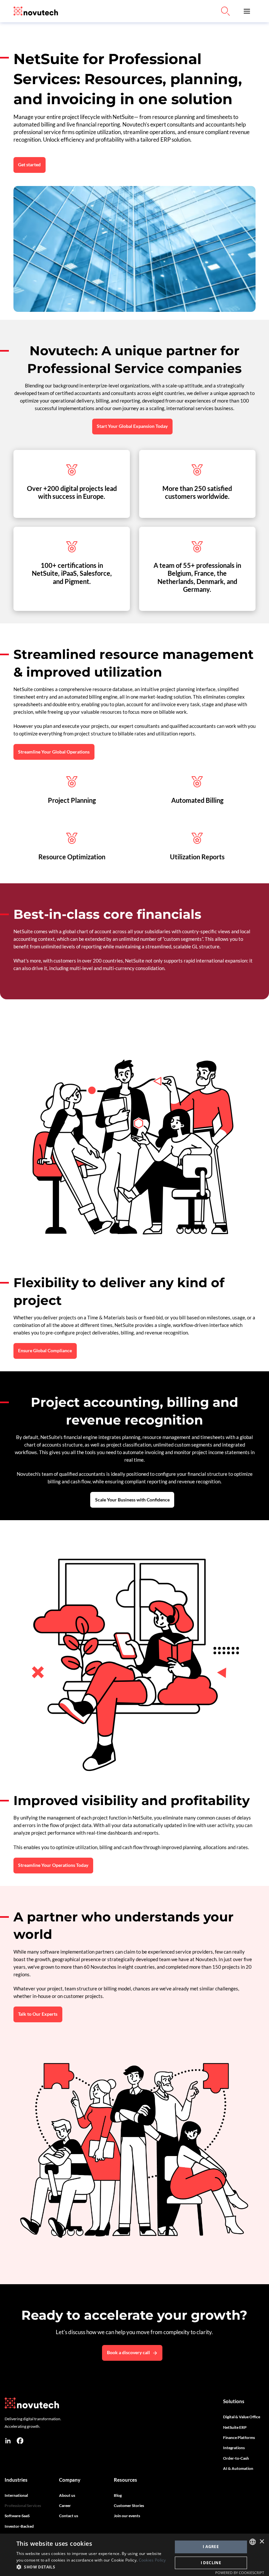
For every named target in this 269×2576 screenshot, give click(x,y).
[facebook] (20, 2441)
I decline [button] (211, 2563)
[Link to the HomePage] (36, 11)
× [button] (262, 2542)
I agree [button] (211, 2547)
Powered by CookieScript (240, 2573)
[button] (247, 11)
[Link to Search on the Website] (225, 11)
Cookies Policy (152, 2560)
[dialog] (134, 2555)
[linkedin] (8, 2441)
